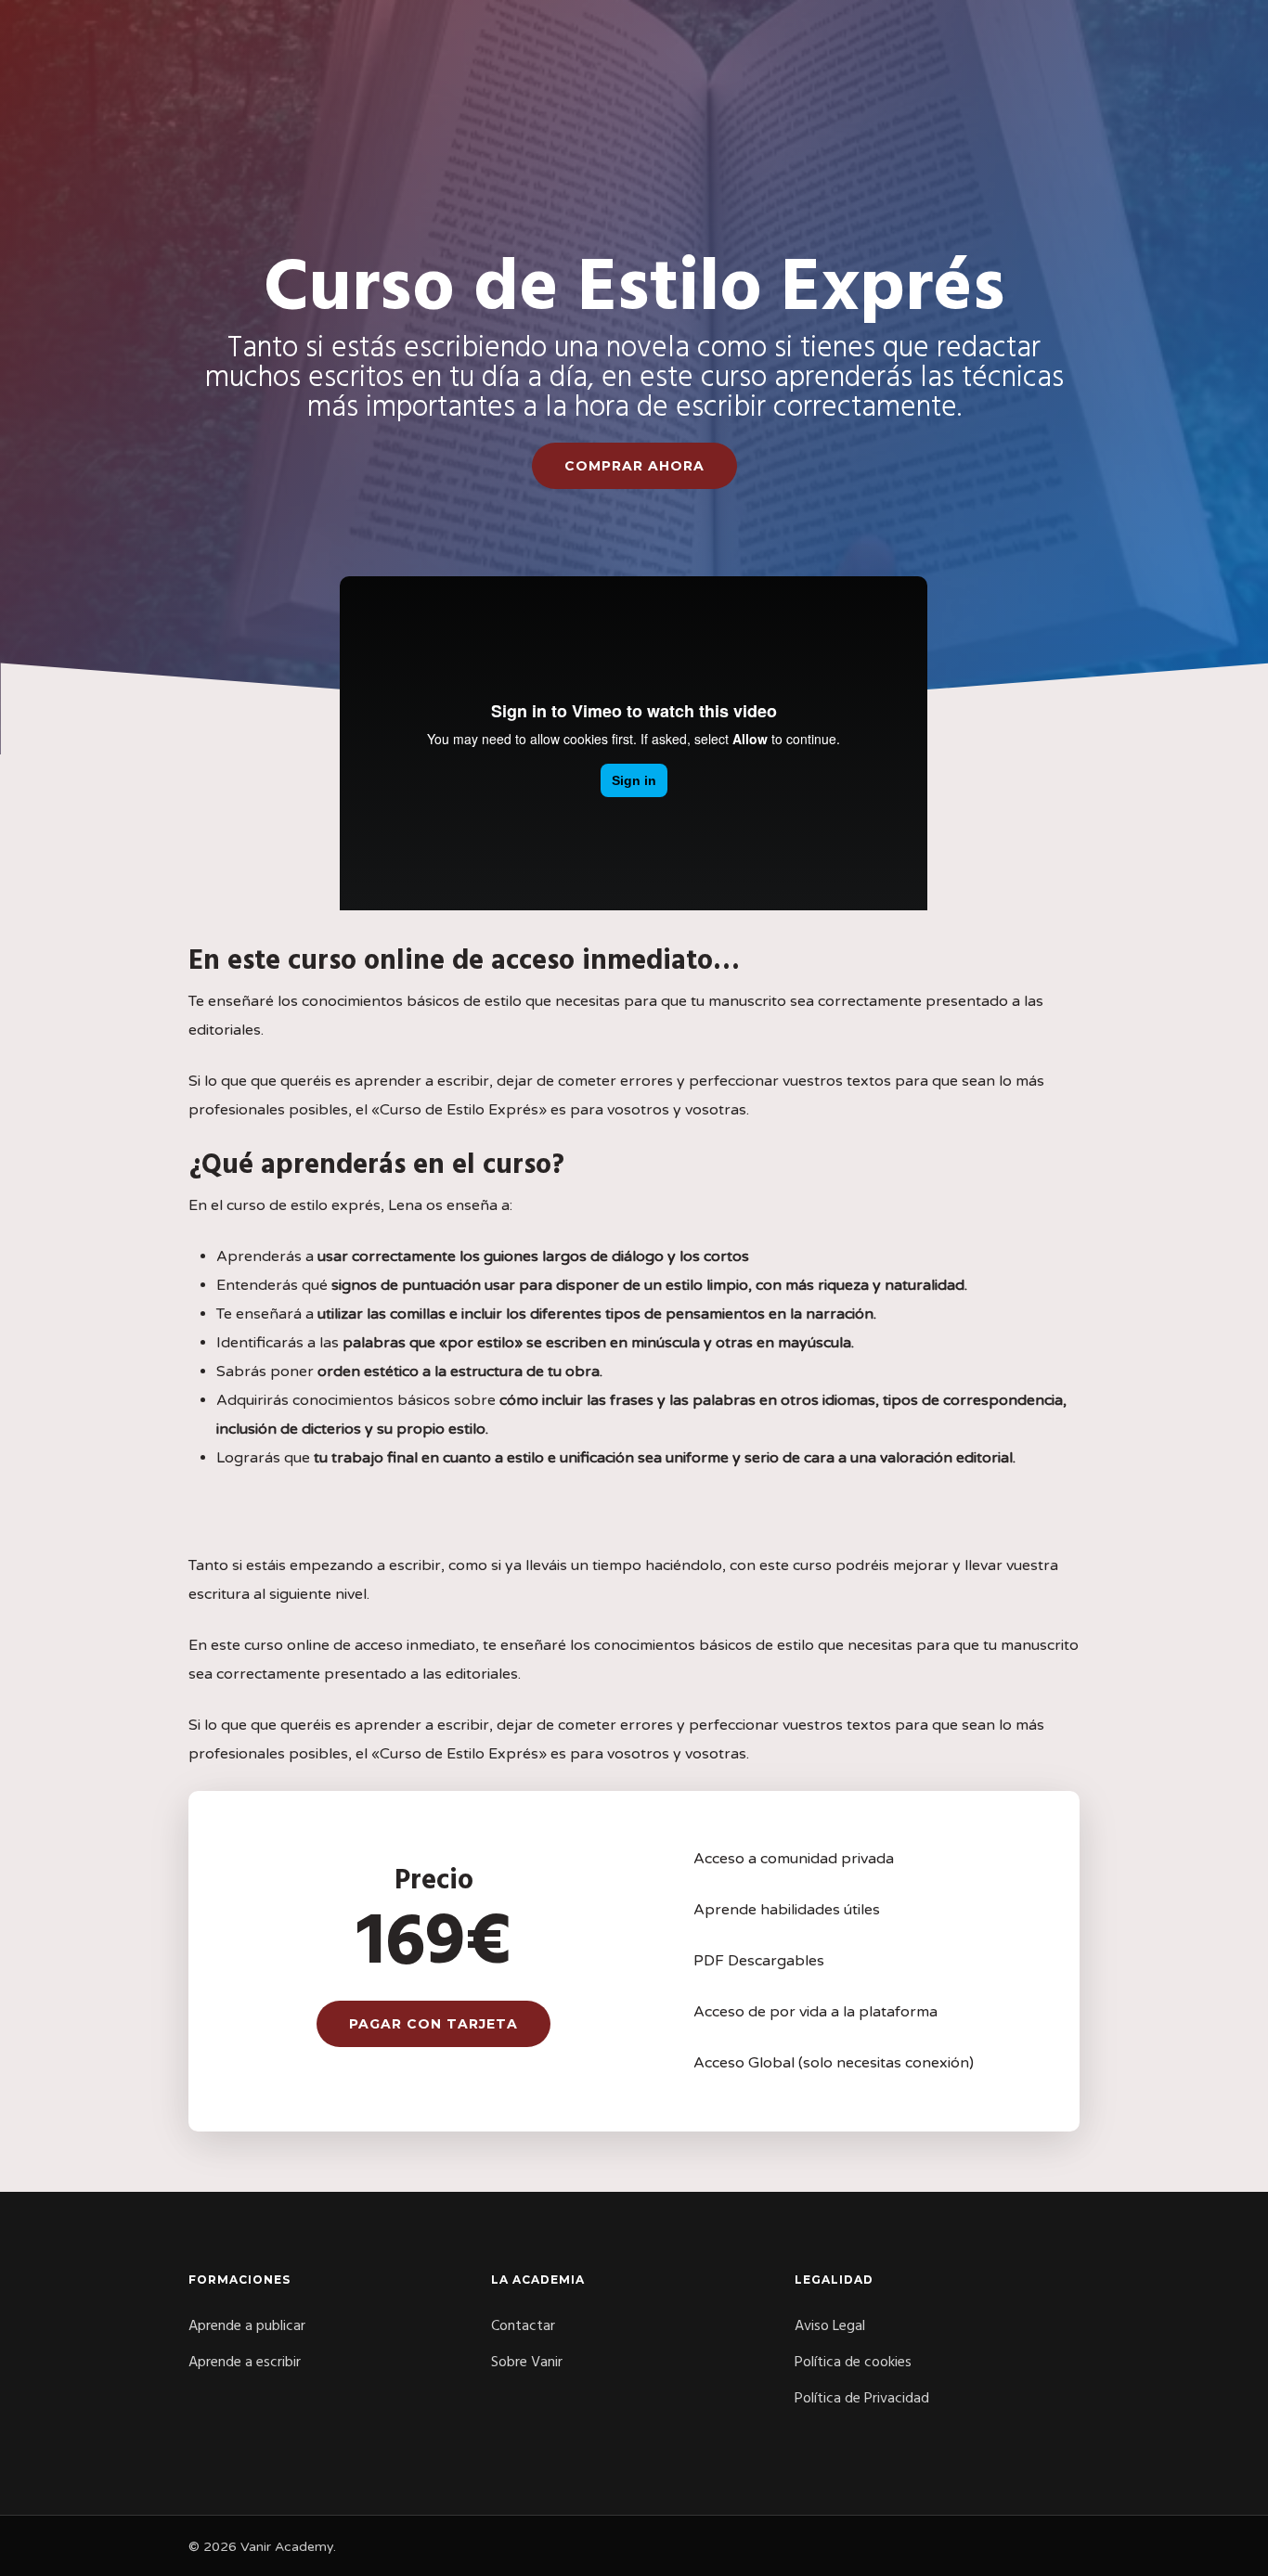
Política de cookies (853, 2363)
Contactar (523, 2326)
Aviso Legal (830, 2326)
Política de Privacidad (862, 2399)
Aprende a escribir (245, 2363)
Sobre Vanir (527, 2363)
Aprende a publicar (247, 2326)
